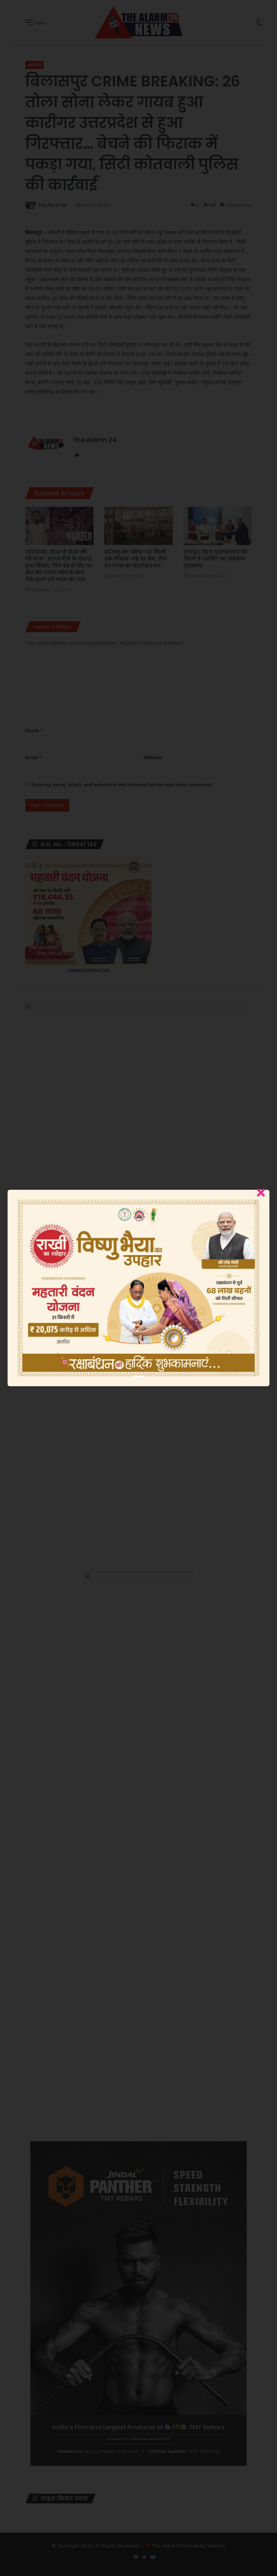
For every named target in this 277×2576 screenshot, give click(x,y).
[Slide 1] (138, 1376)
